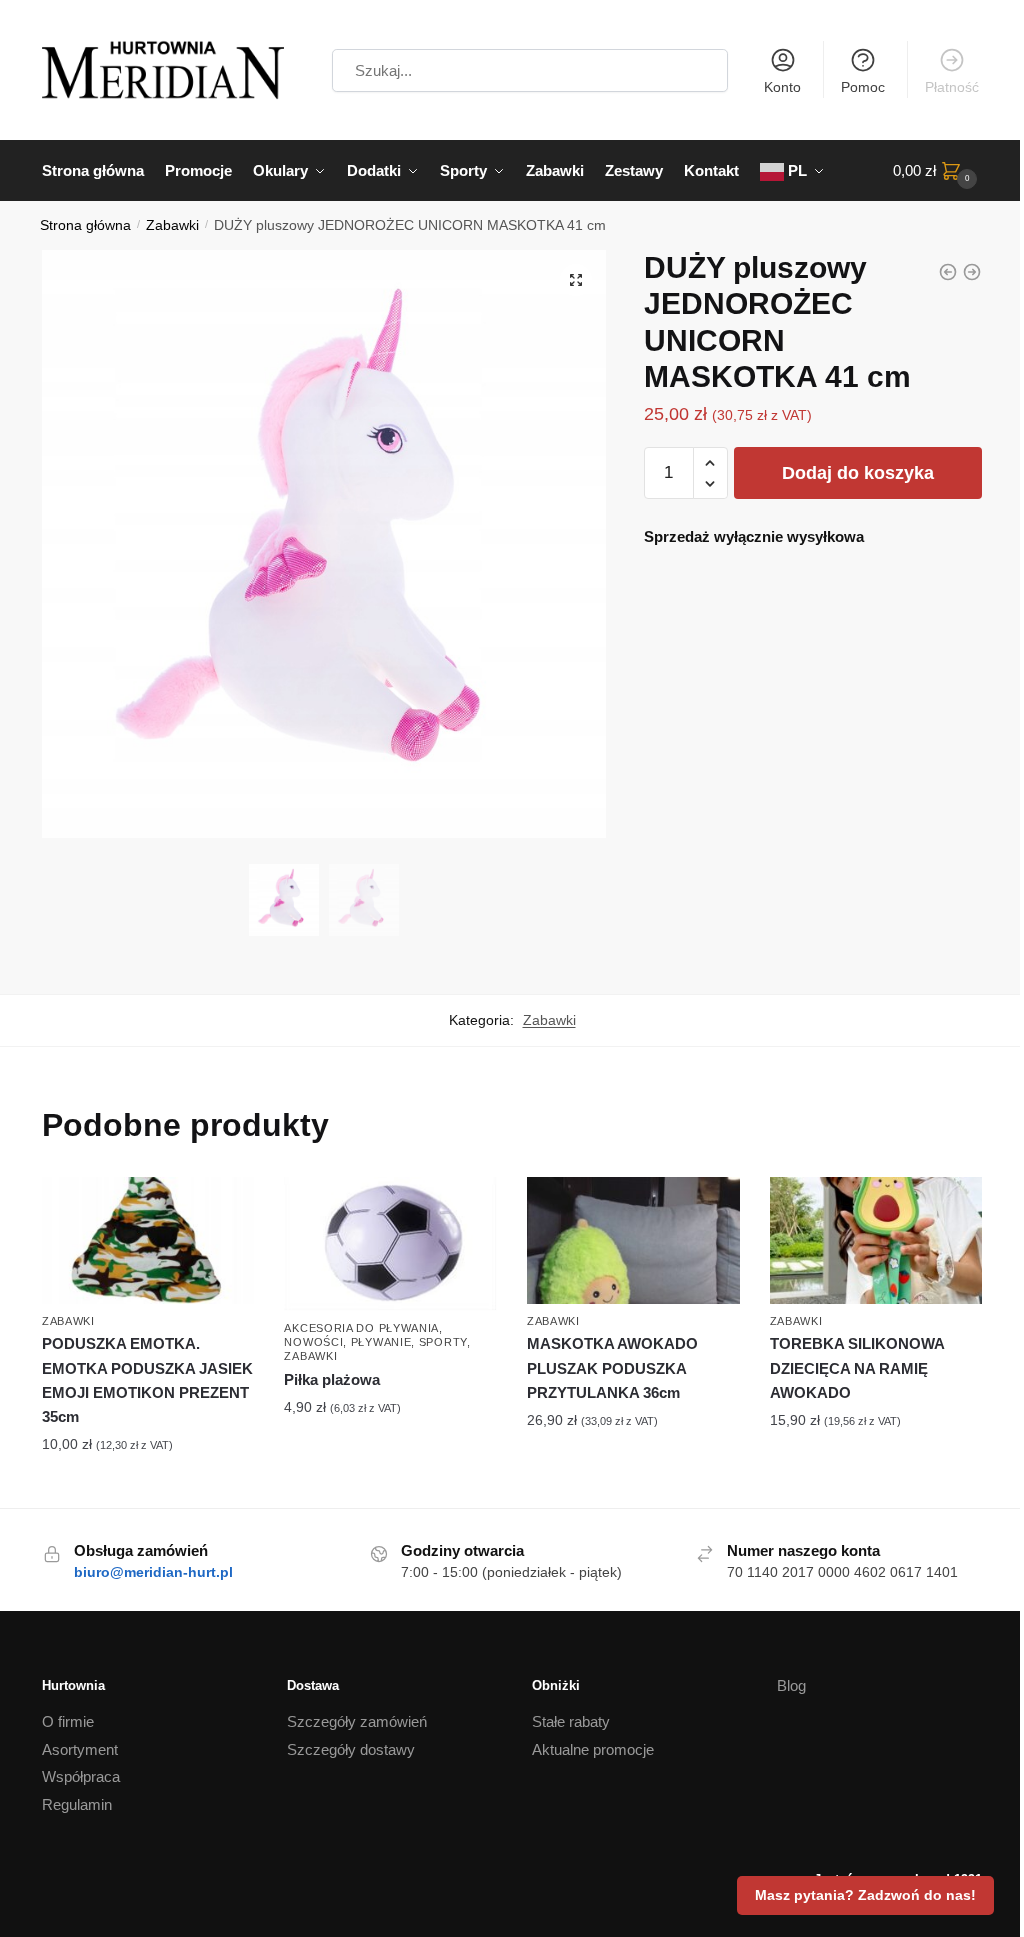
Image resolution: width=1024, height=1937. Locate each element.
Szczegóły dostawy (351, 1749)
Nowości (313, 1342)
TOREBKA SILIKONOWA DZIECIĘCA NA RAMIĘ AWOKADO (857, 1368)
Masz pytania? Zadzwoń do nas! (865, 1895)
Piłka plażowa (332, 1379)
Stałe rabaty (571, 1721)
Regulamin (77, 1804)
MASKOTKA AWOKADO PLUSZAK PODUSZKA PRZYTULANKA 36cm (612, 1368)
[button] (576, 280)
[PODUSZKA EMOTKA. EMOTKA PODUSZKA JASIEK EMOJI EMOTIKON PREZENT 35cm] (948, 272)
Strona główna (85, 225)
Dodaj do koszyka (858, 473)
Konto (782, 87)
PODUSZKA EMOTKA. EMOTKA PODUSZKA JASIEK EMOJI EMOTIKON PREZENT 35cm (147, 1380)
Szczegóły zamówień (357, 1721)
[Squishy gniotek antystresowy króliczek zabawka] (972, 272)
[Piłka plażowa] (390, 1244)
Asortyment (80, 1749)
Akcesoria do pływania (361, 1328)
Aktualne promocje (593, 1749)
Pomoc (863, 87)
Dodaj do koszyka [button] (148, 1488)
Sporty (443, 1342)
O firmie (68, 1721)
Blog (791, 1685)
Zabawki (172, 225)
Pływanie (381, 1342)
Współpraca (81, 1776)
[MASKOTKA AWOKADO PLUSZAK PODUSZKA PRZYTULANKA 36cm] (633, 1241)
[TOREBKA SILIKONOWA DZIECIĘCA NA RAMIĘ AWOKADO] (876, 1241)
